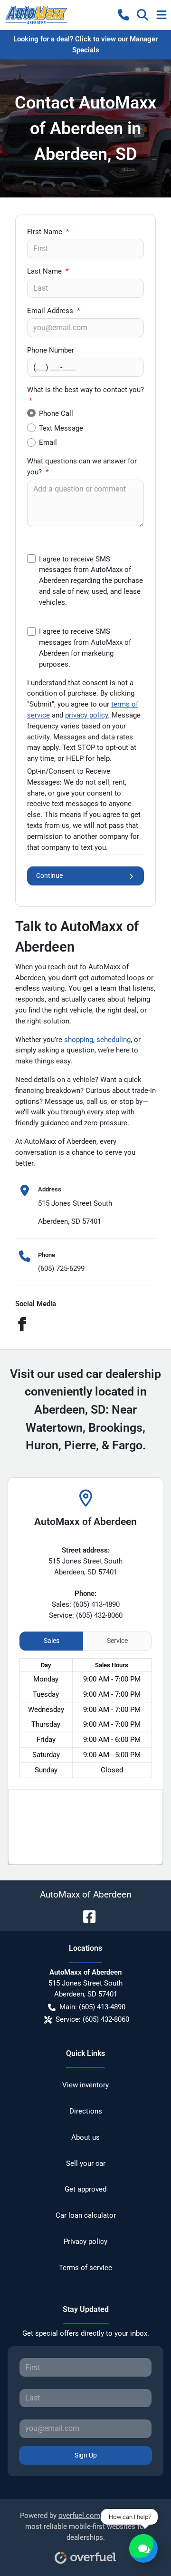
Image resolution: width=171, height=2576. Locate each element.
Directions (86, 2111)
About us (85, 2137)
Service (117, 1641)
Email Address (54, 311)
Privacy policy (85, 2242)
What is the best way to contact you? (85, 395)
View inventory (85, 2085)
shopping (79, 1040)
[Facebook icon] (22, 1326)
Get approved (85, 2189)
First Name (48, 232)
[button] (123, 15)
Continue (49, 875)
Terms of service (85, 2268)
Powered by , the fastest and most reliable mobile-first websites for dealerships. (85, 2527)
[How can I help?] (143, 2548)
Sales (52, 1641)
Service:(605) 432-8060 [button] (92, 2019)
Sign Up (86, 2455)
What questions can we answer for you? (82, 467)
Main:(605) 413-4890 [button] (92, 2007)
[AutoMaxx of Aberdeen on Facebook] (85, 1916)
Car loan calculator (86, 2215)
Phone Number (51, 350)
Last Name (48, 271)
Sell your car (86, 2163)
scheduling (114, 1040)
